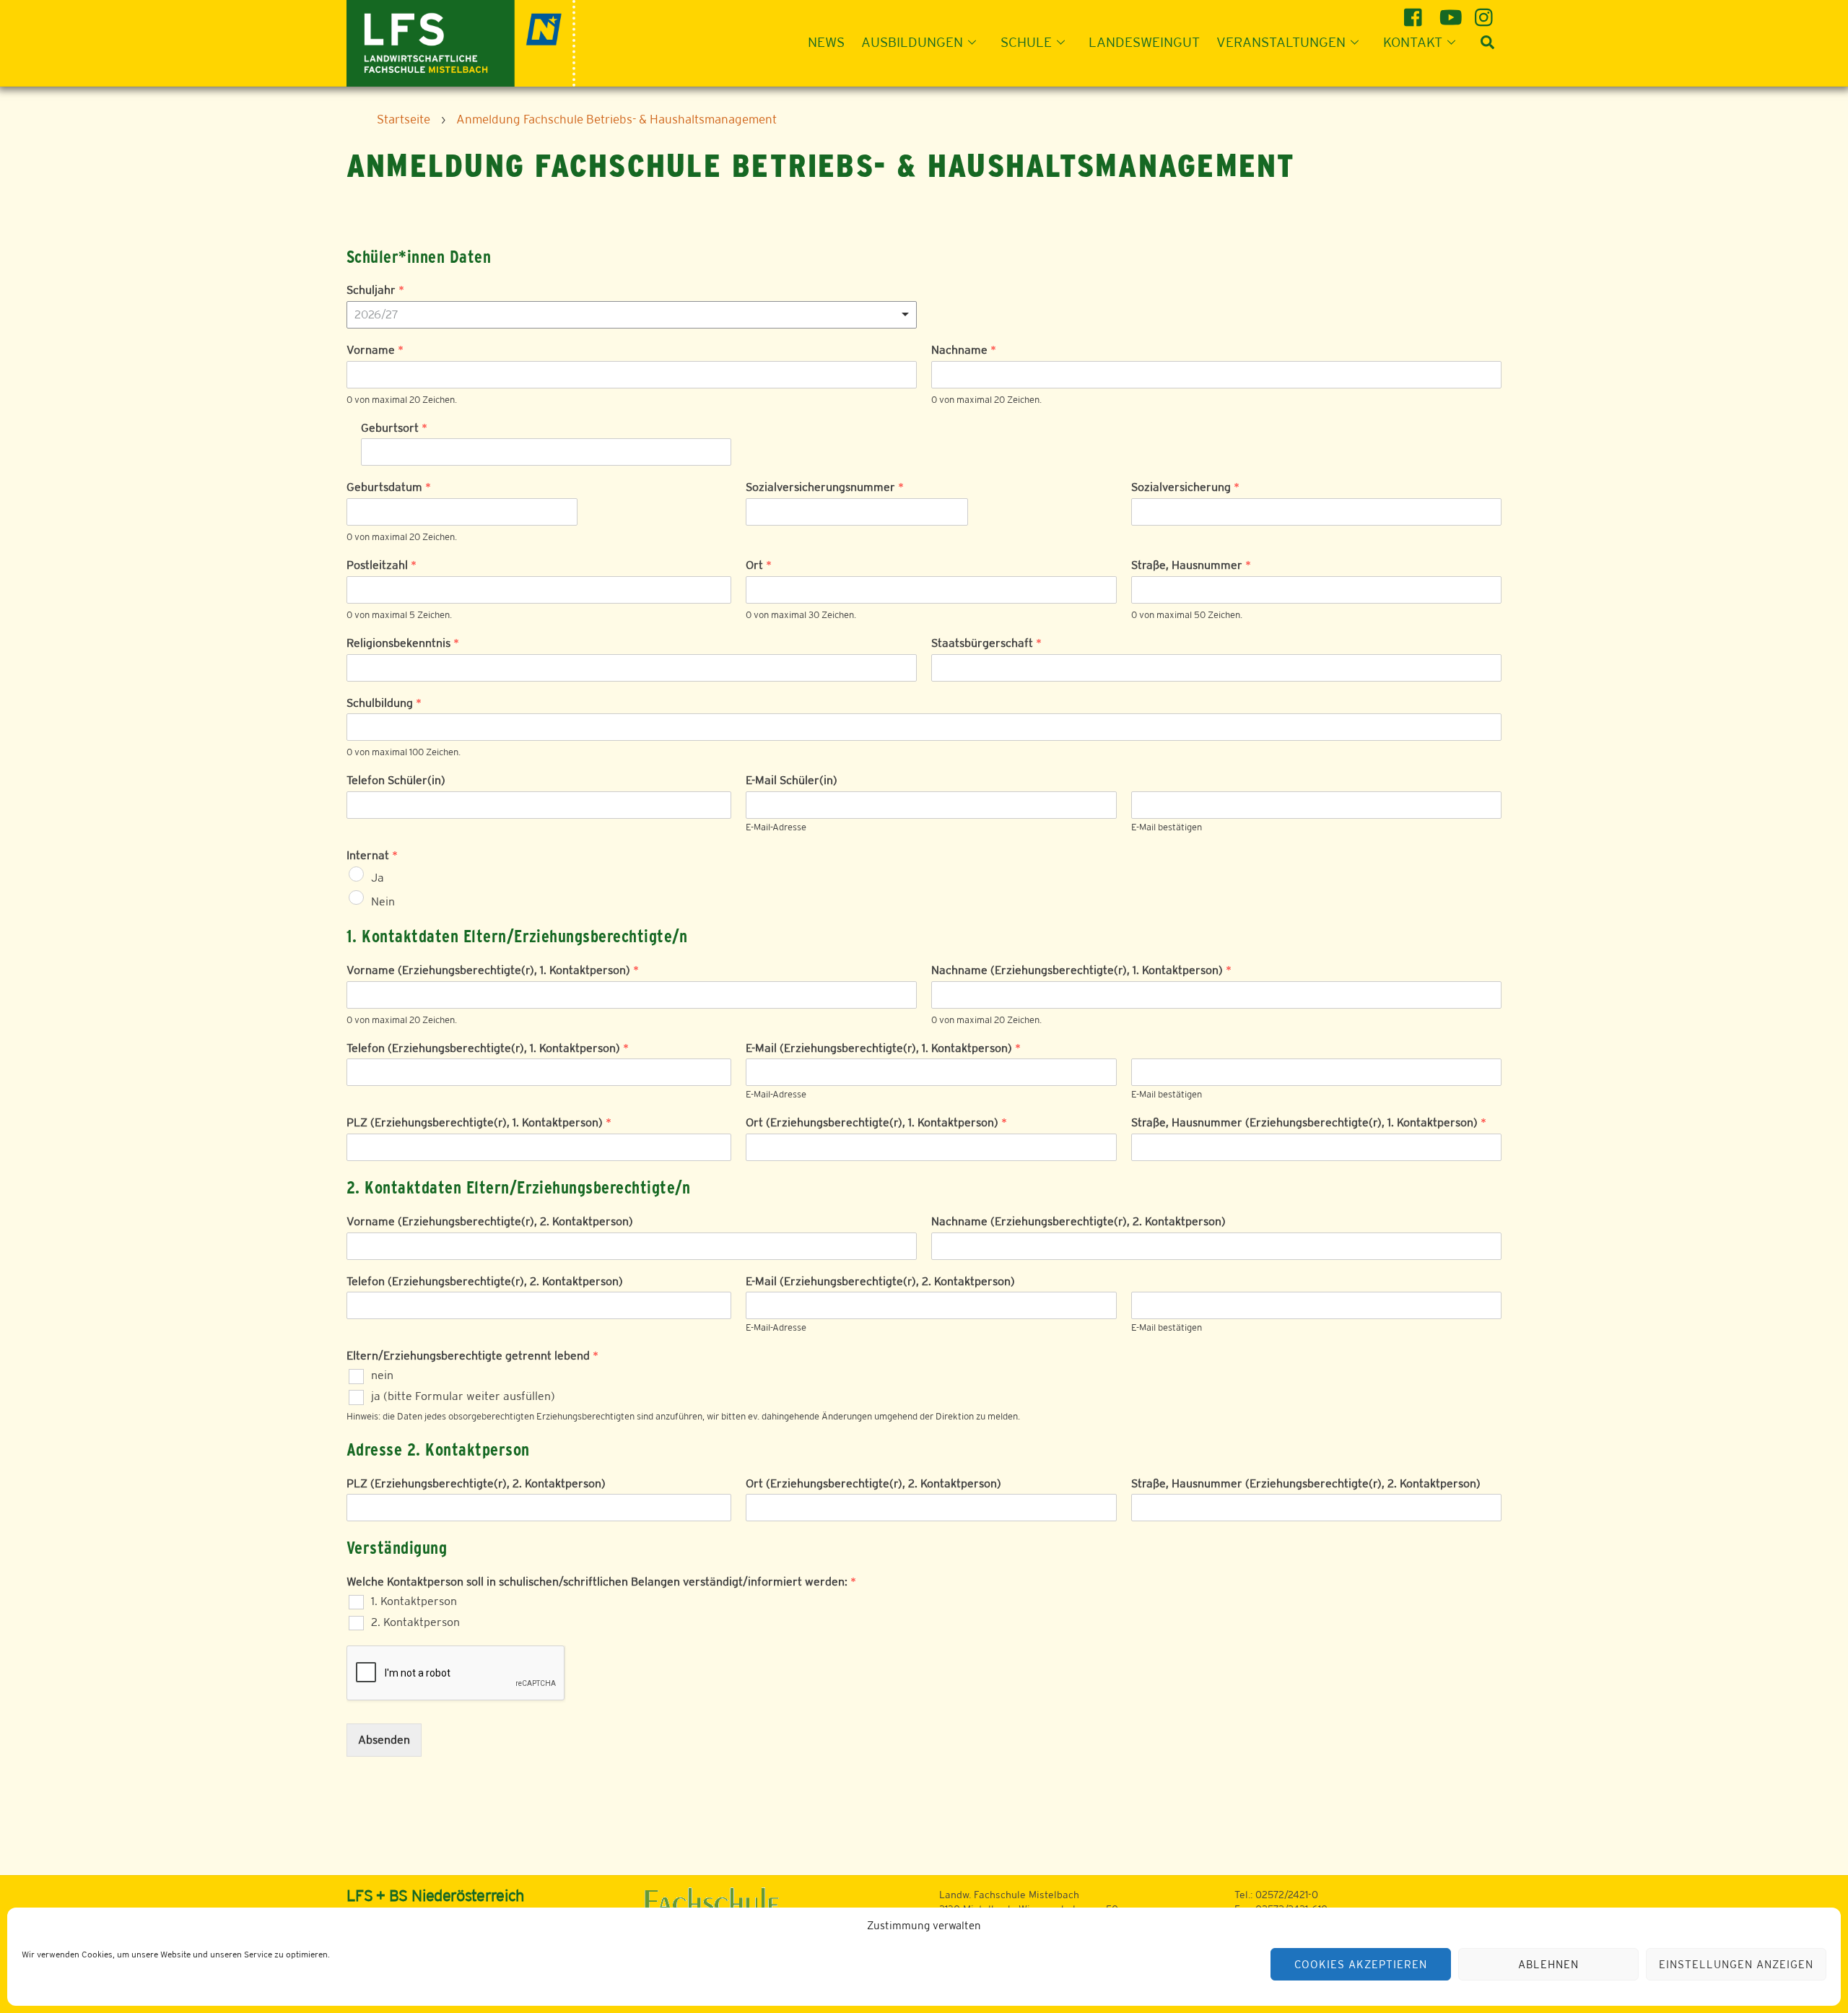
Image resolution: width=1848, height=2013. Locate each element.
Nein (383, 901)
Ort (759, 565)
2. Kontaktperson (415, 1622)
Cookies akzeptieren (1361, 1964)
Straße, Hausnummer (1191, 565)
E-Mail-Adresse (776, 827)
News (826, 42)
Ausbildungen (912, 42)
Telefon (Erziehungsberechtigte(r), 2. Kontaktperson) (485, 1281)
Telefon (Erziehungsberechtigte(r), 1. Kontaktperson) (488, 1048)
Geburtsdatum (389, 487)
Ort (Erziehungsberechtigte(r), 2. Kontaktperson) (873, 1483)
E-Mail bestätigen (1167, 827)
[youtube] (1451, 12)
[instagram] (1486, 12)
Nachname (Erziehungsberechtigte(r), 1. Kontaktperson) (1081, 970)
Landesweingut (1144, 42)
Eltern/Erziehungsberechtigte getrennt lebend (472, 1356)
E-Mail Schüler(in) (792, 780)
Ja (378, 878)
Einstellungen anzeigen (1736, 1964)
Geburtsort (394, 428)
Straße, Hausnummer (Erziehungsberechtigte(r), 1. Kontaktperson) (1309, 1122)
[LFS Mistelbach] (461, 42)
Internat (372, 855)
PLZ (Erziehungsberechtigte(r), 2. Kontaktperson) (476, 1483)
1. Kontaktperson (414, 1601)
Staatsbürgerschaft (986, 643)
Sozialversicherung (1185, 487)
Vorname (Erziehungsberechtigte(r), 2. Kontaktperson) (490, 1221)
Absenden (384, 1740)
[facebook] (1415, 12)
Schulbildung (384, 703)
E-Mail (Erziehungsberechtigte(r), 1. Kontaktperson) (883, 1048)
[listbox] (632, 315)
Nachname (964, 350)
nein (382, 1375)
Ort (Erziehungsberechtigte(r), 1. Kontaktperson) (876, 1122)
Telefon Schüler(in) (396, 780)
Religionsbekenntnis (403, 643)
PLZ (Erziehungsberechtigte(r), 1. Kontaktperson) (479, 1122)
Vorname (375, 350)
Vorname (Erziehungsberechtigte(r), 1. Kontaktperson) (493, 970)
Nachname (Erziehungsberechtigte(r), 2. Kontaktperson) (1078, 1221)
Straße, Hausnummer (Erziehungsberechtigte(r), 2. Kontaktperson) (1306, 1483)
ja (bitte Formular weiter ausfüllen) (463, 1396)
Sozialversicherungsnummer (825, 487)
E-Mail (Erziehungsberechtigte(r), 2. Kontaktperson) (880, 1281)
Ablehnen (1548, 1964)
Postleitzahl (382, 565)
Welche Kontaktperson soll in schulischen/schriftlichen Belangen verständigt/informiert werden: (601, 1582)
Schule (1026, 42)
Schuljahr (375, 290)
